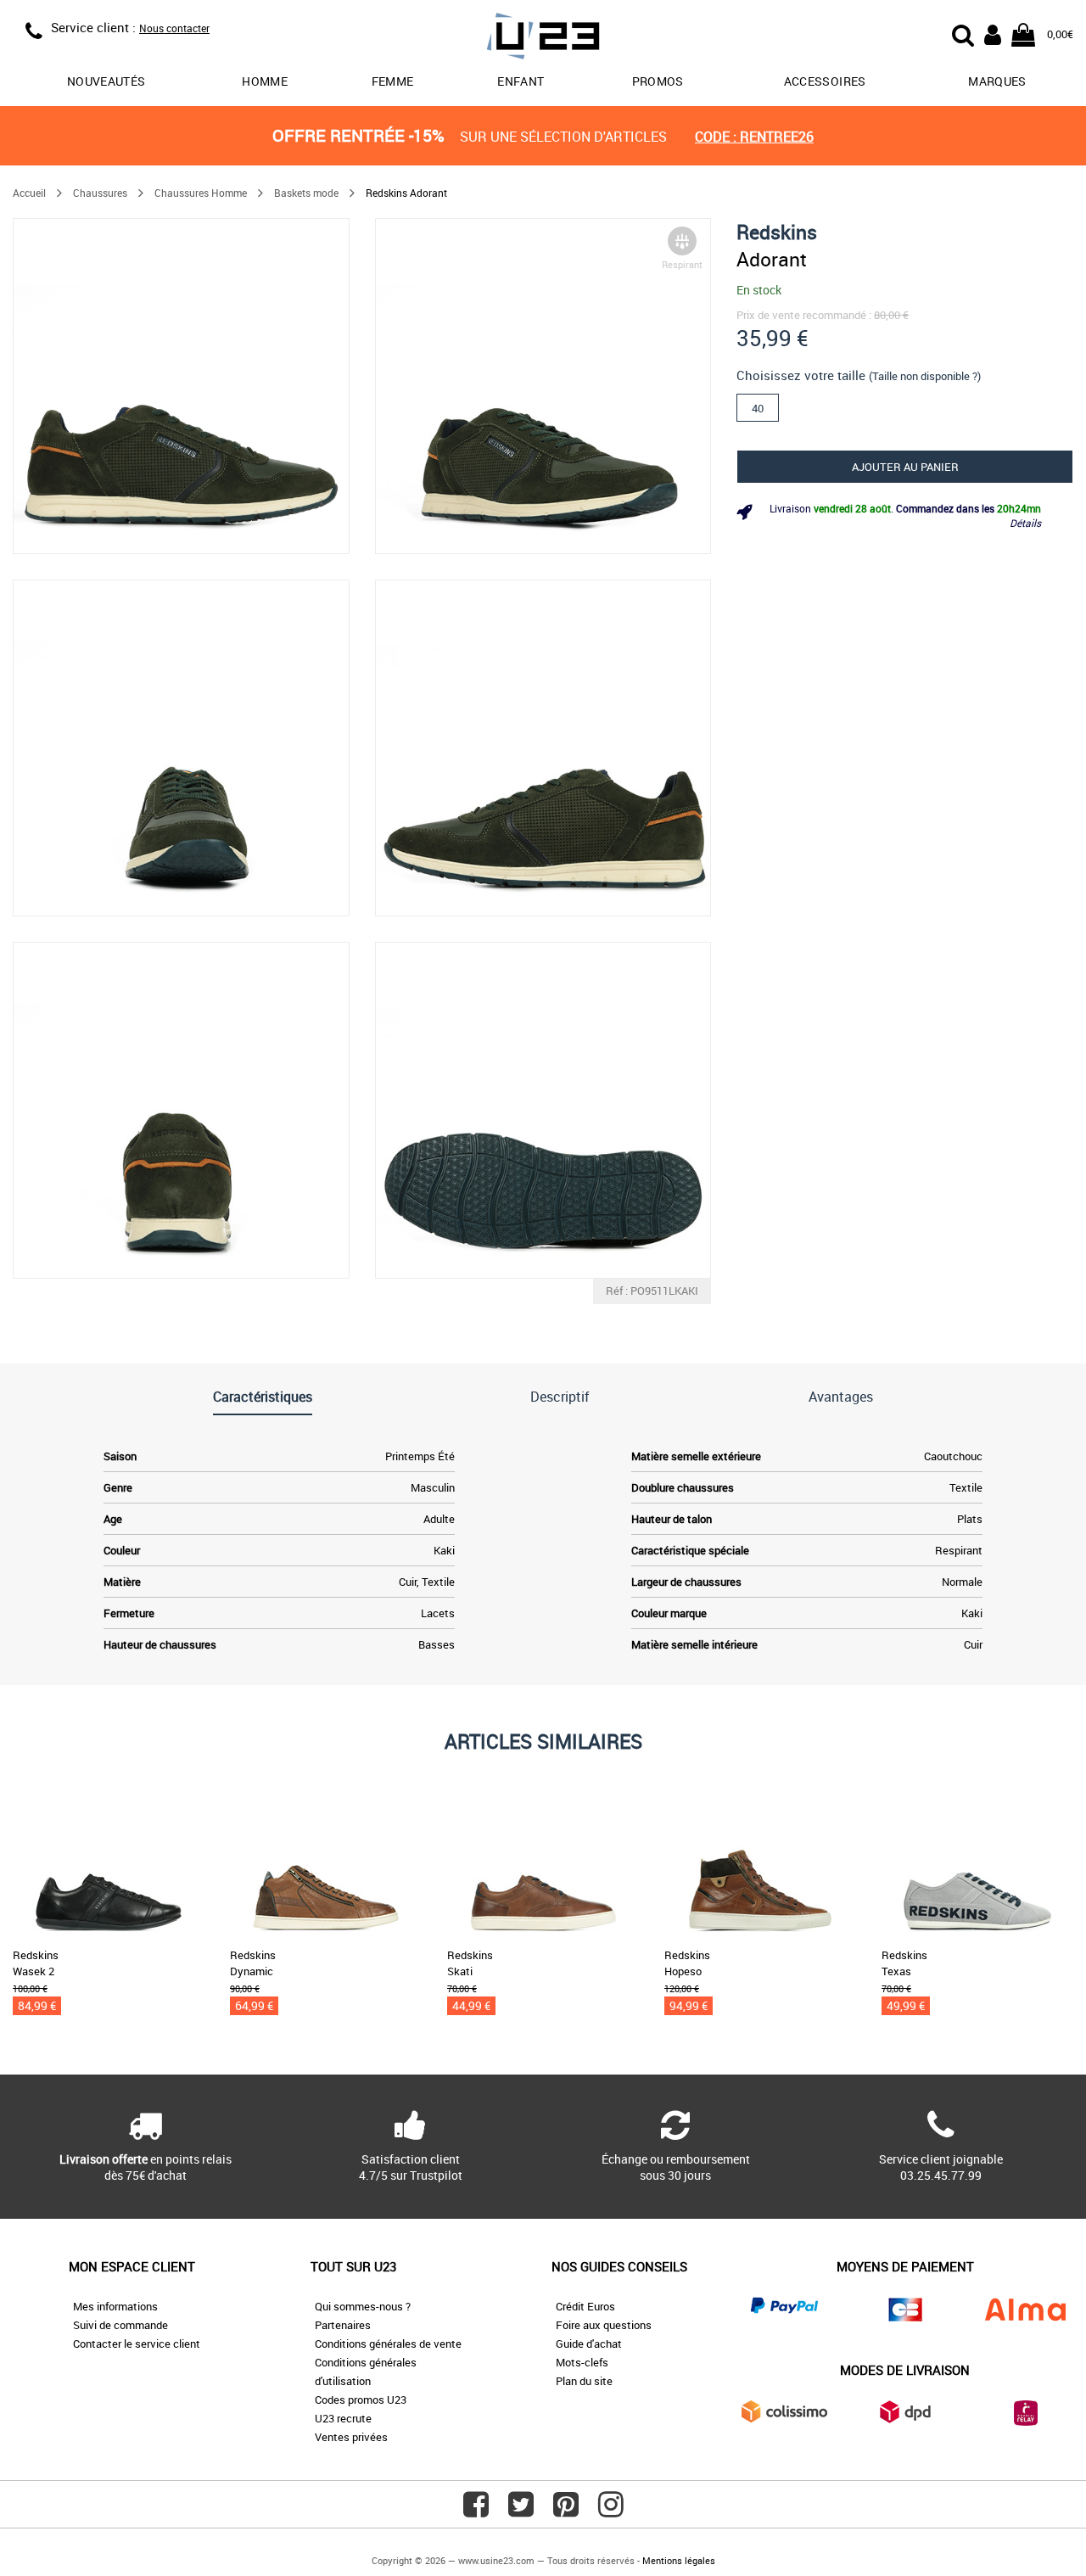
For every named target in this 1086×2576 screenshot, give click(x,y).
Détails (1025, 523)
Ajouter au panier (905, 467)
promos (658, 81)
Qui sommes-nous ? (363, 2306)
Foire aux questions (604, 2325)
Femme (393, 81)
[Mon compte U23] (993, 33)
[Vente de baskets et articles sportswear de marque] (543, 39)
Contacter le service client (137, 2344)
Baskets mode (306, 193)
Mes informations (115, 2306)
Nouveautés (106, 81)
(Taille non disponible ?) (925, 376)
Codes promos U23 (361, 2400)
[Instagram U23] (611, 2511)
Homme (265, 81)
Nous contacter (174, 28)
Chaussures (100, 193)
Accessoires (825, 81)
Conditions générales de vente (388, 2344)
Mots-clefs (582, 2362)
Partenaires (343, 2325)
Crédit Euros (585, 2306)
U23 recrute (343, 2418)
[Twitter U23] (521, 2511)
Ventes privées (351, 2437)
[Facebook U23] (476, 2511)
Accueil (29, 193)
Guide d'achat (589, 2344)
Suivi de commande (120, 2325)
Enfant (521, 81)
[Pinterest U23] (566, 2511)
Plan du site (584, 2381)
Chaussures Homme (201, 193)
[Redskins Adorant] (181, 386)
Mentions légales (679, 2560)
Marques (997, 81)
